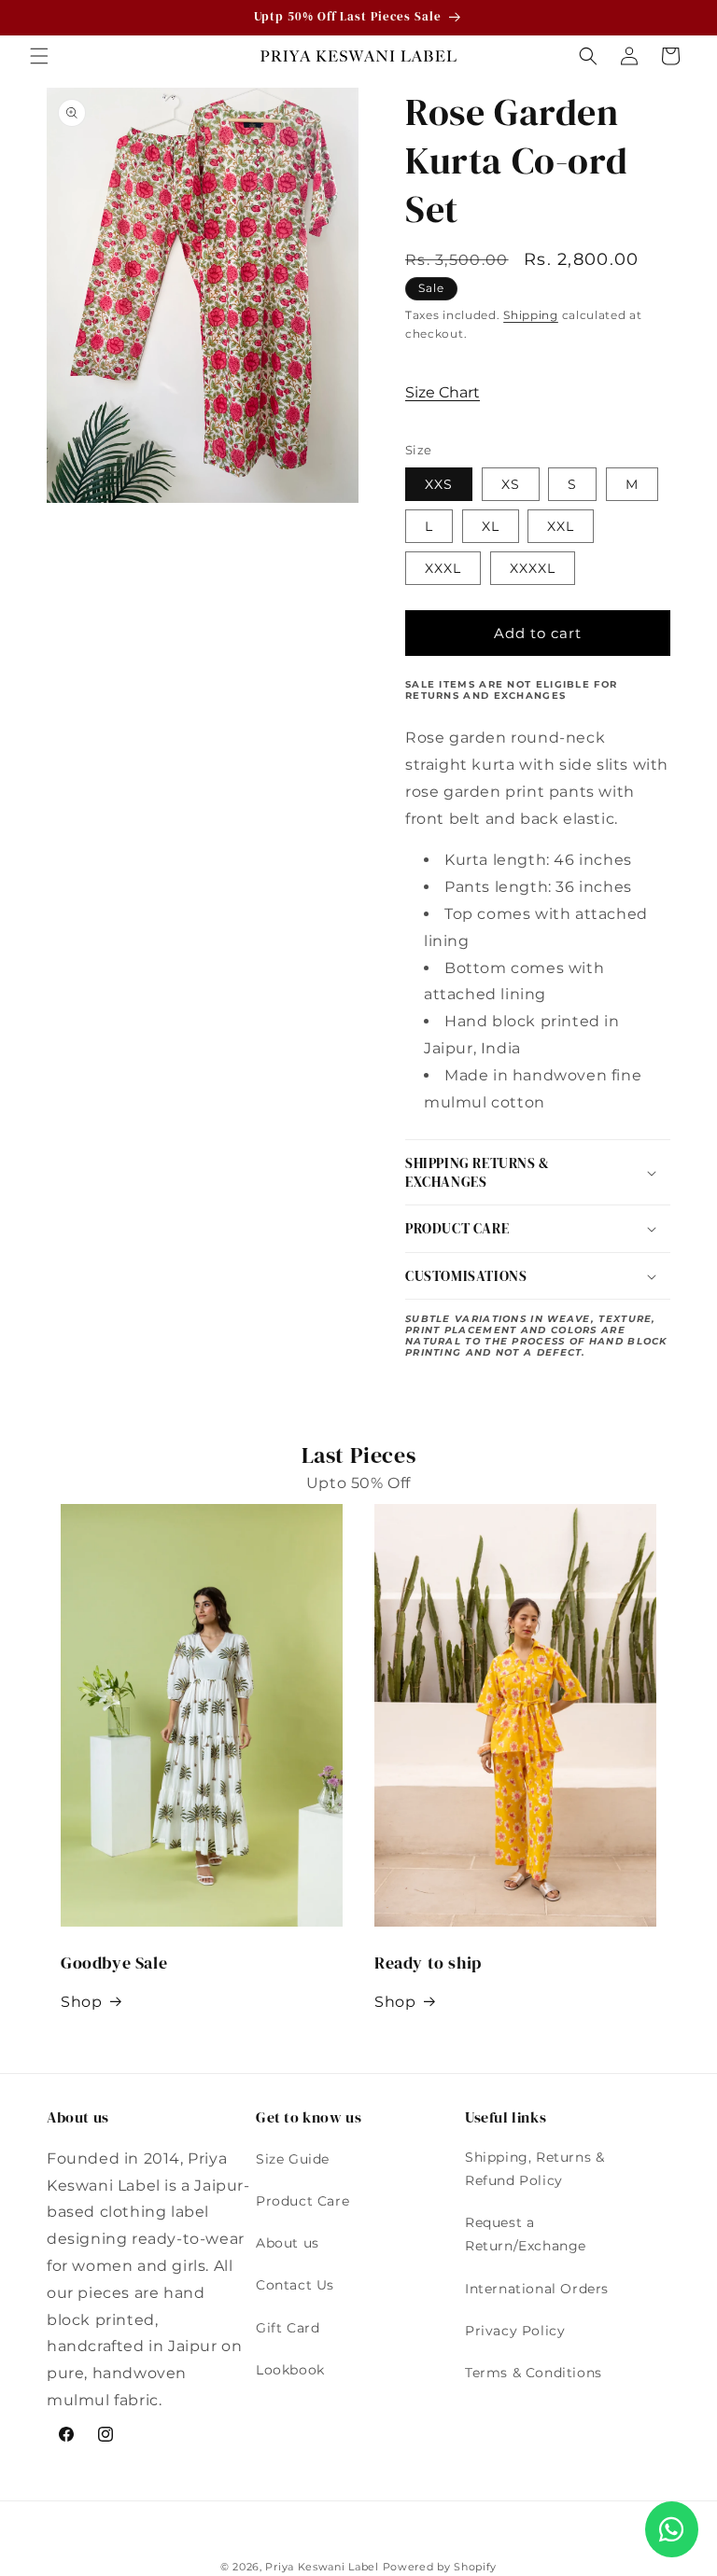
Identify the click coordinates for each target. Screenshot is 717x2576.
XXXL (443, 568)
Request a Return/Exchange (526, 2234)
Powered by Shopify (440, 2567)
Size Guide (293, 2159)
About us (288, 2243)
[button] (39, 56)
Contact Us (295, 2285)
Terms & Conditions (534, 2373)
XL (491, 526)
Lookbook (290, 2370)
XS (511, 484)
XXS (439, 484)
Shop (81, 2002)
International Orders (537, 2289)
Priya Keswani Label (322, 2567)
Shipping (531, 315)
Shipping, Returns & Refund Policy (534, 2169)
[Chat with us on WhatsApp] (672, 2529)
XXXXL (533, 568)
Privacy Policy (515, 2331)
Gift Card (288, 2328)
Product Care (302, 2201)
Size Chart (443, 392)
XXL (561, 526)
